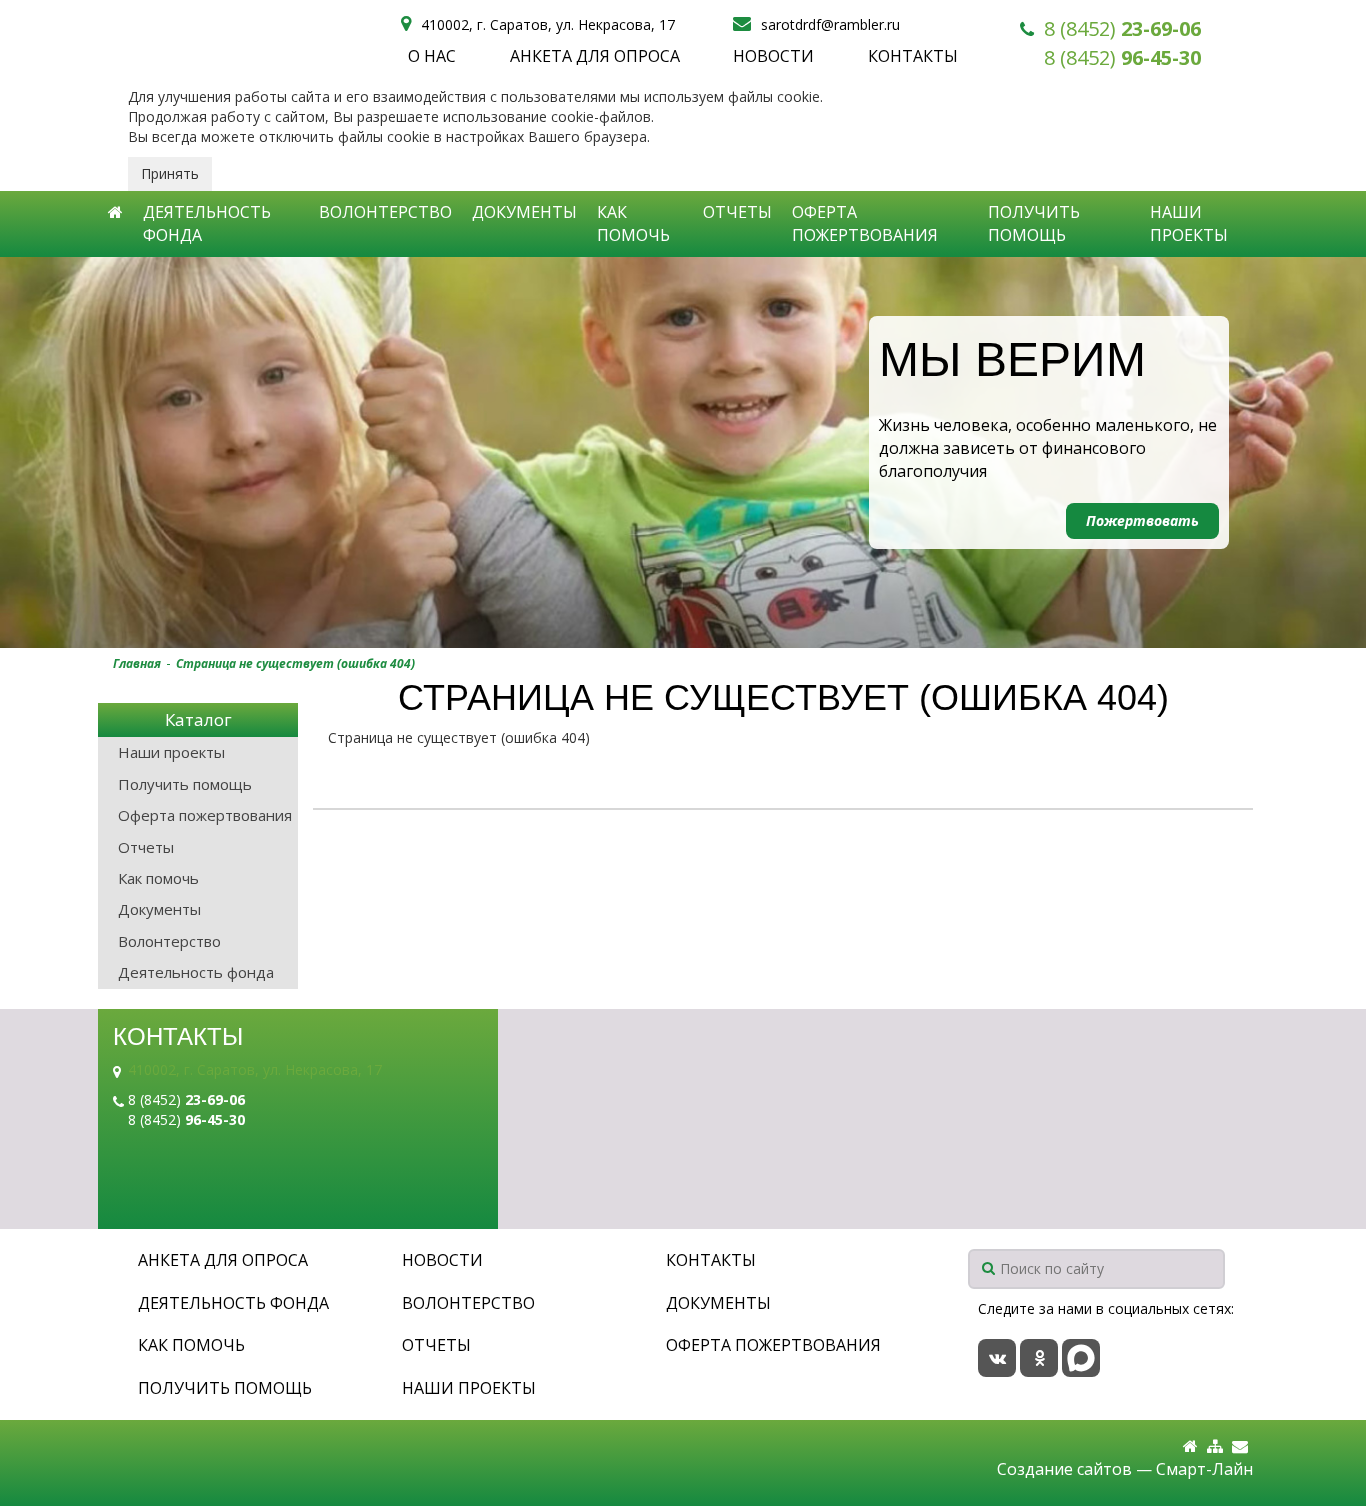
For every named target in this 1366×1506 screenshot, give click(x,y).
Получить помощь (1034, 223)
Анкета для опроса (595, 56)
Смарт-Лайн (1204, 1469)
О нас (432, 56)
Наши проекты (1189, 223)
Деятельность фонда (207, 223)
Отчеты (737, 212)
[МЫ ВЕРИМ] (683, 452)
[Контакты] (1240, 1446)
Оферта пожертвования (865, 223)
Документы (524, 212)
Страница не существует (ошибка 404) (295, 663)
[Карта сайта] (1215, 1446)
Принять (170, 173)
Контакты (913, 56)
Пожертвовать (1142, 520)
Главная (137, 663)
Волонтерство (385, 212)
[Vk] (997, 1358)
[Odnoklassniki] (1039, 1358)
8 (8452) (1122, 28)
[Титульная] (1190, 1446)
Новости (773, 56)
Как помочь (633, 223)
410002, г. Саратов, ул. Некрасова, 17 (255, 1069)
